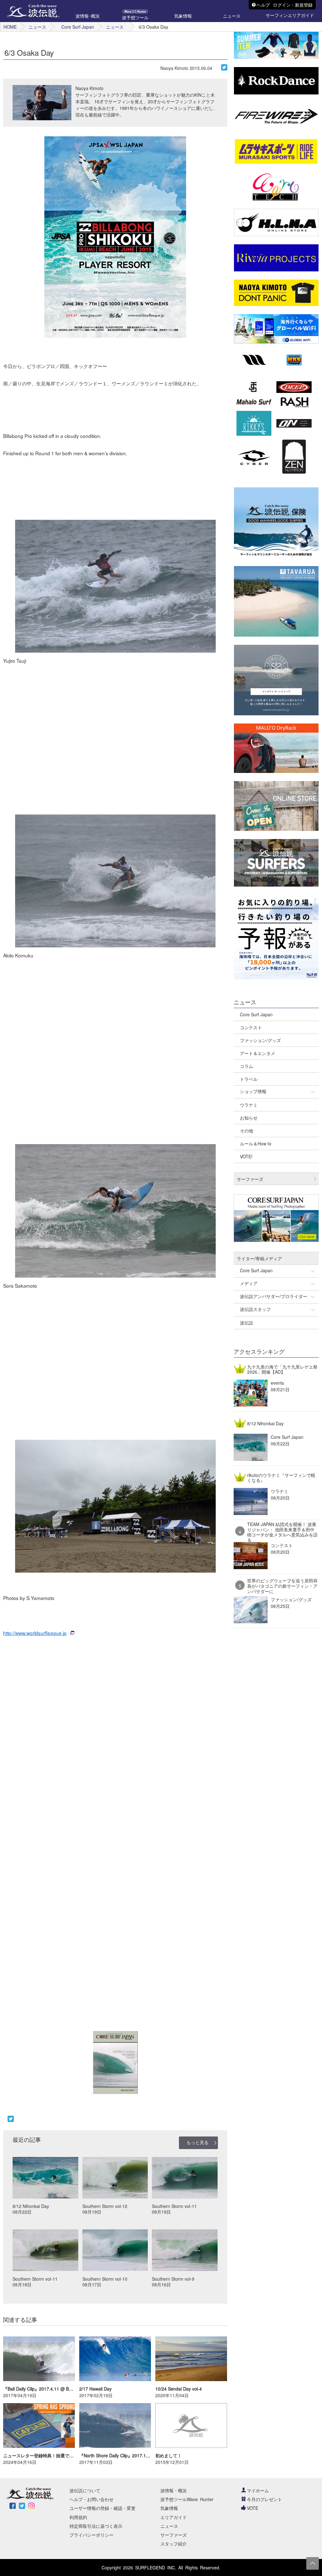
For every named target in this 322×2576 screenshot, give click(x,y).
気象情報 (169, 2508)
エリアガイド (174, 2517)
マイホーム (258, 2490)
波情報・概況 (174, 2490)
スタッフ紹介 (174, 2544)
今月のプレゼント (264, 2499)
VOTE (253, 2508)
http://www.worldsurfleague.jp (35, 1633)
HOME (10, 27)
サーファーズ (174, 2535)
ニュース (37, 27)
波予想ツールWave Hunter (187, 2499)
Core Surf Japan (78, 27)
